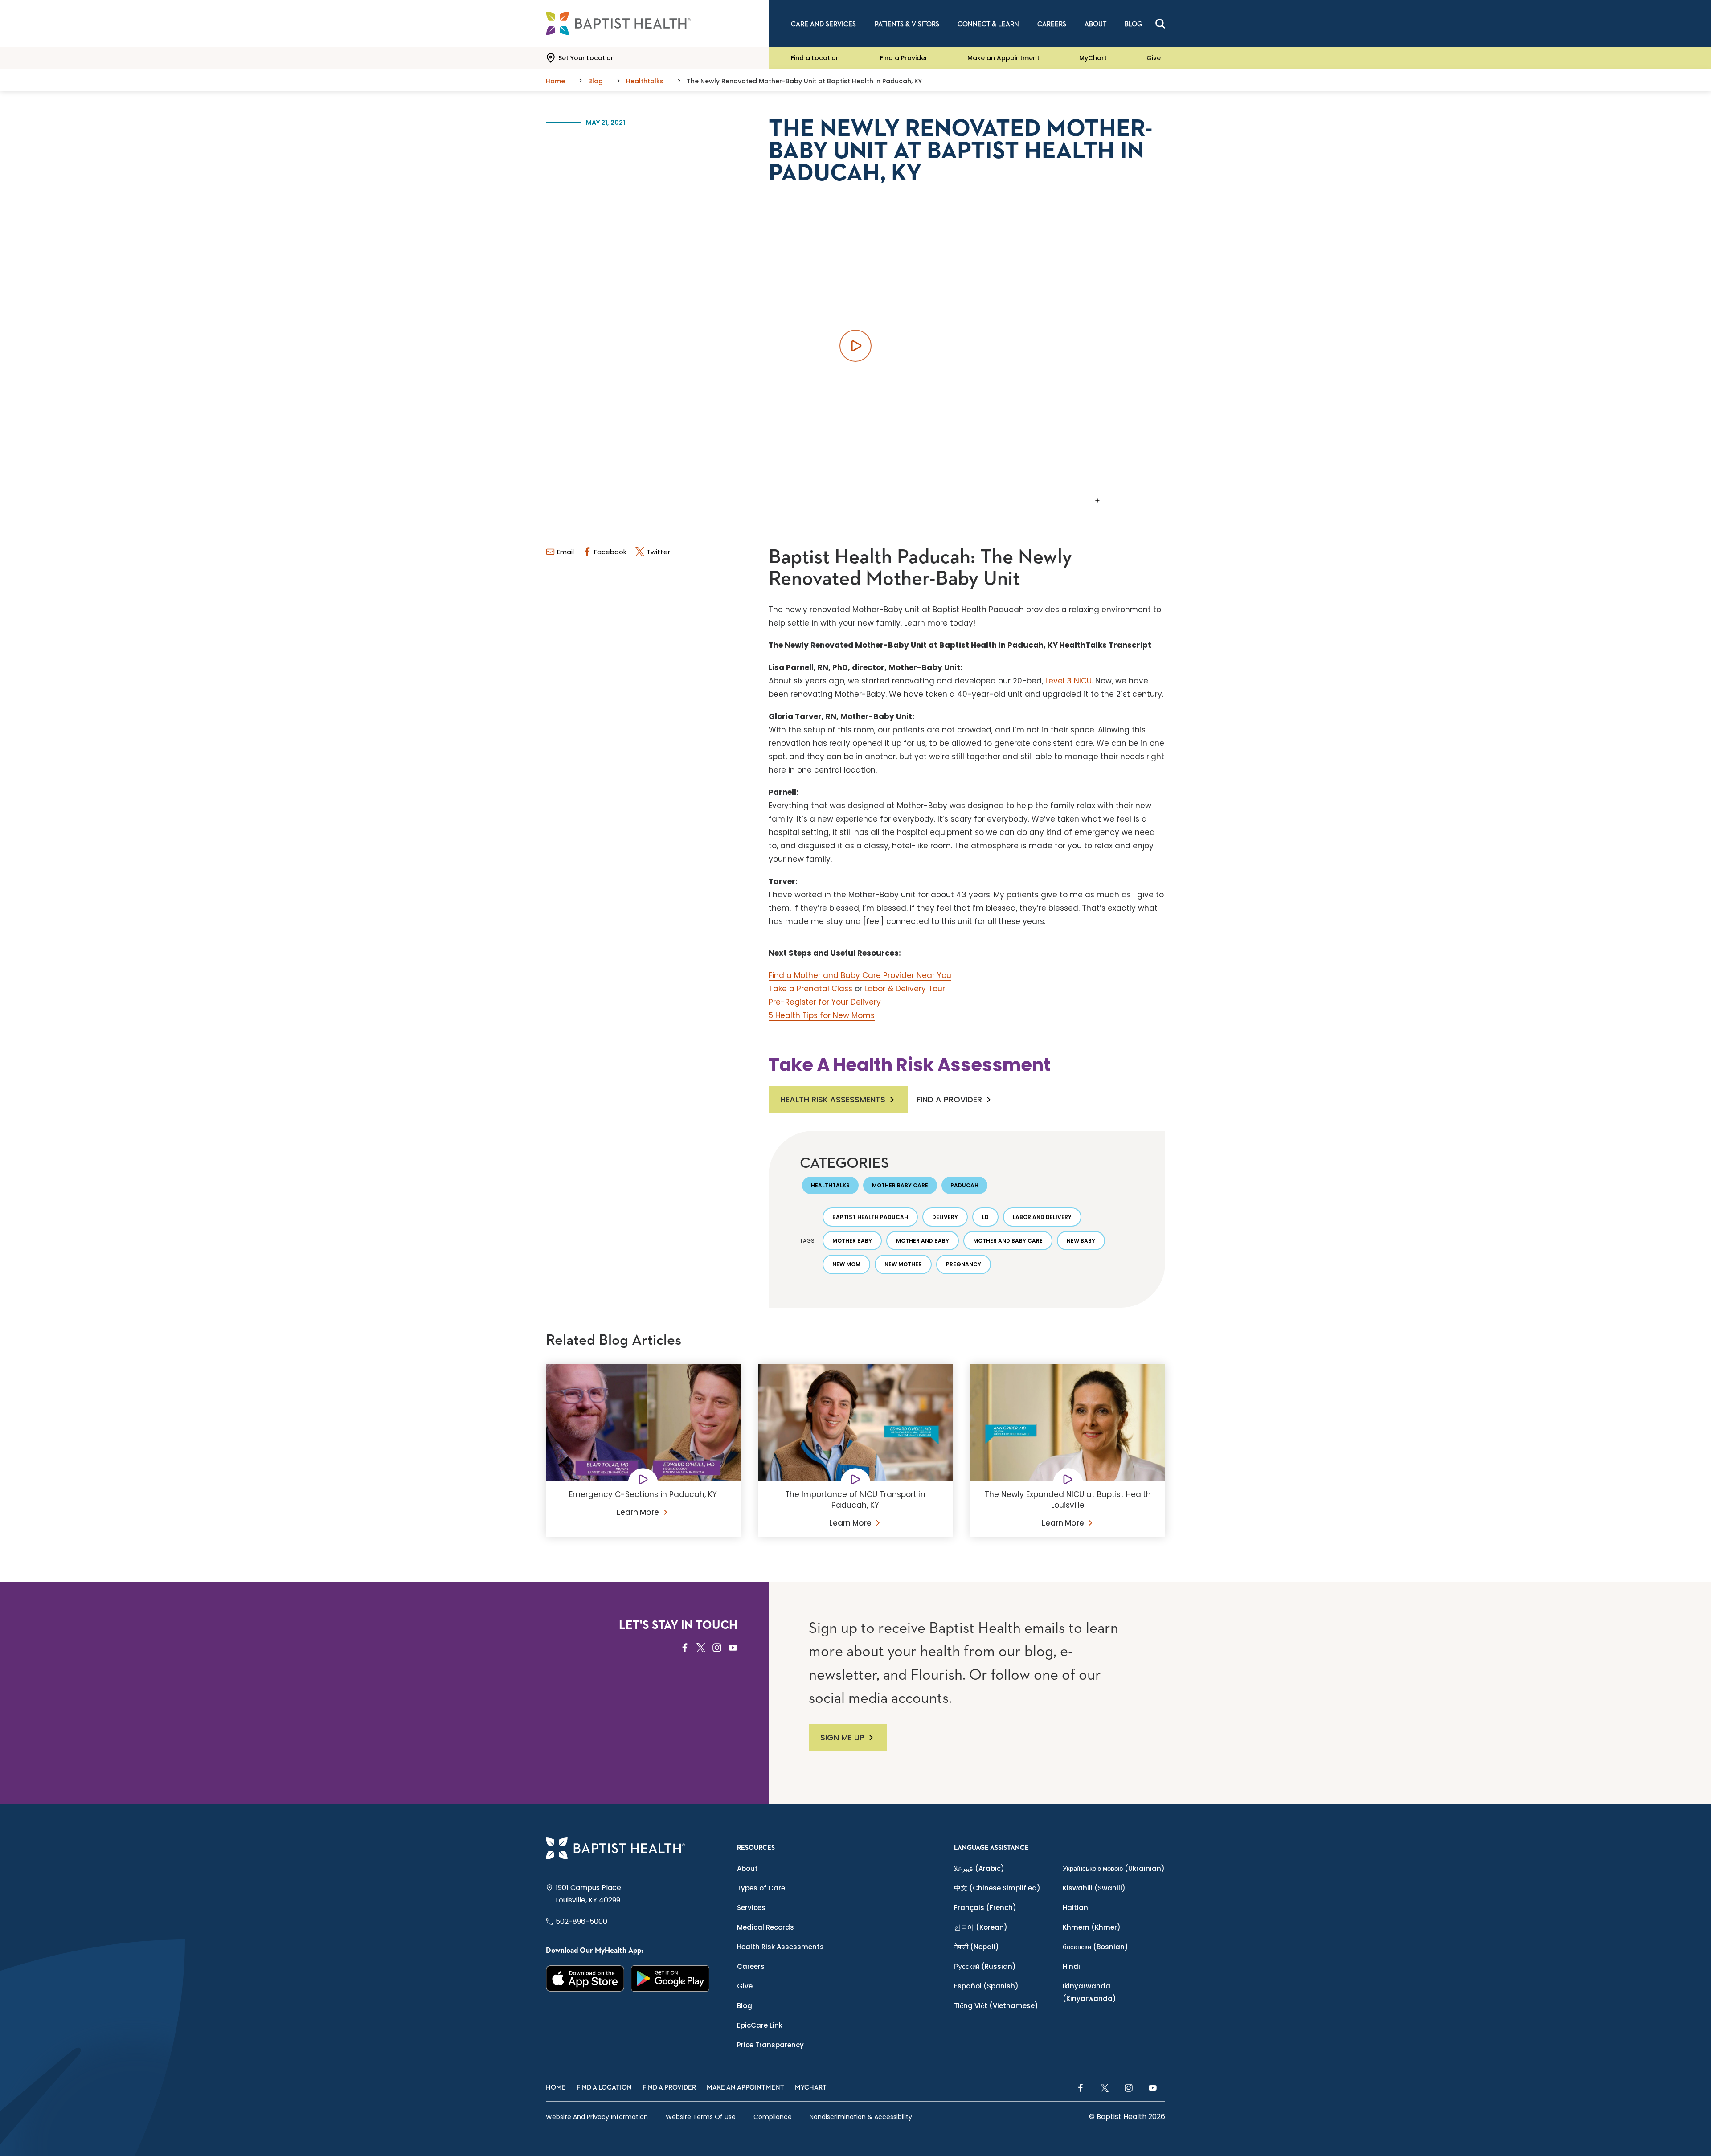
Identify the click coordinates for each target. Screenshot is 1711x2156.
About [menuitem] (1095, 24)
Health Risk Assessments (833, 1099)
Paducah (964, 1185)
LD (985, 1217)
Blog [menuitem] (1133, 24)
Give (1154, 58)
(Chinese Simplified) (997, 1888)
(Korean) (981, 1927)
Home (556, 2088)
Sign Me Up (842, 1737)
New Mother (903, 1264)
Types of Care (761, 1888)
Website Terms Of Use (701, 2117)
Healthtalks (830, 1185)
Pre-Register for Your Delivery (825, 1002)
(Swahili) (1094, 1888)
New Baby (1081, 1241)
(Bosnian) (1095, 1947)
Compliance (773, 2117)
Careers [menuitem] (1052, 24)
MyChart (1093, 58)
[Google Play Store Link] (670, 1978)
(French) (985, 1908)
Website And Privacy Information (597, 2117)
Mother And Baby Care (1008, 1241)
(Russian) (985, 1966)
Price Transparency (770, 2045)
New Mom (846, 1264)
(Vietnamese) (996, 2006)
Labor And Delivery (1042, 1217)
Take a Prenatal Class (810, 989)
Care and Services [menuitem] (823, 24)
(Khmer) (1092, 1927)
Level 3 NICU (1068, 681)
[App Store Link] (585, 1978)
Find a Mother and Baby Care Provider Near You (860, 975)
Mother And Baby (923, 1241)
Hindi (1071, 1966)
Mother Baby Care (900, 1185)
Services (751, 1908)
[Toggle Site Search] (1160, 24)
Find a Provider (904, 58)
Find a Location (815, 58)
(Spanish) (986, 1986)
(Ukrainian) (1114, 1868)
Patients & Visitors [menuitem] (907, 24)
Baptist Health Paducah (870, 1217)
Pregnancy (964, 1264)
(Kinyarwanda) (1089, 1992)
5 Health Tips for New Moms (822, 1015)
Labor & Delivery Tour (905, 989)
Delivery (945, 1217)
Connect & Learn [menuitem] (988, 24)
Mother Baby (852, 1241)
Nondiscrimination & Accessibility (861, 2117)
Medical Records (765, 1927)
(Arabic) (979, 1868)
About (747, 1868)
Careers (751, 1966)
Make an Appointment (1003, 58)
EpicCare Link (760, 2025)
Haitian (1075, 1908)
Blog (745, 2006)
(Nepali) (976, 1947)
